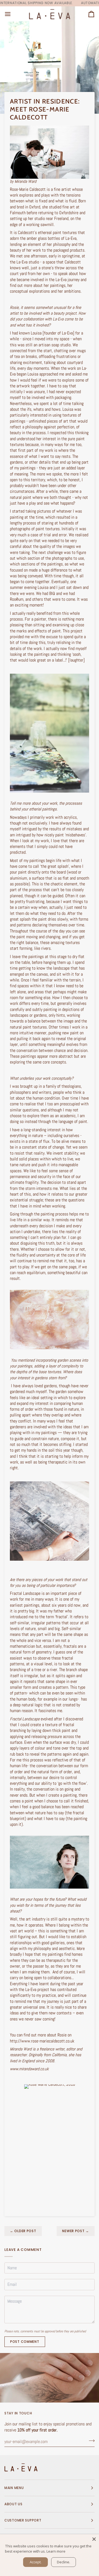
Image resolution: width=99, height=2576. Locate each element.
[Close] (94, 2539)
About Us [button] (13, 2504)
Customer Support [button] (23, 2520)
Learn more (56, 2551)
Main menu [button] (14, 2488)
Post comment (25, 2342)
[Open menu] (13, 14)
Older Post (23, 2231)
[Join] (90, 2441)
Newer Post (76, 2231)
